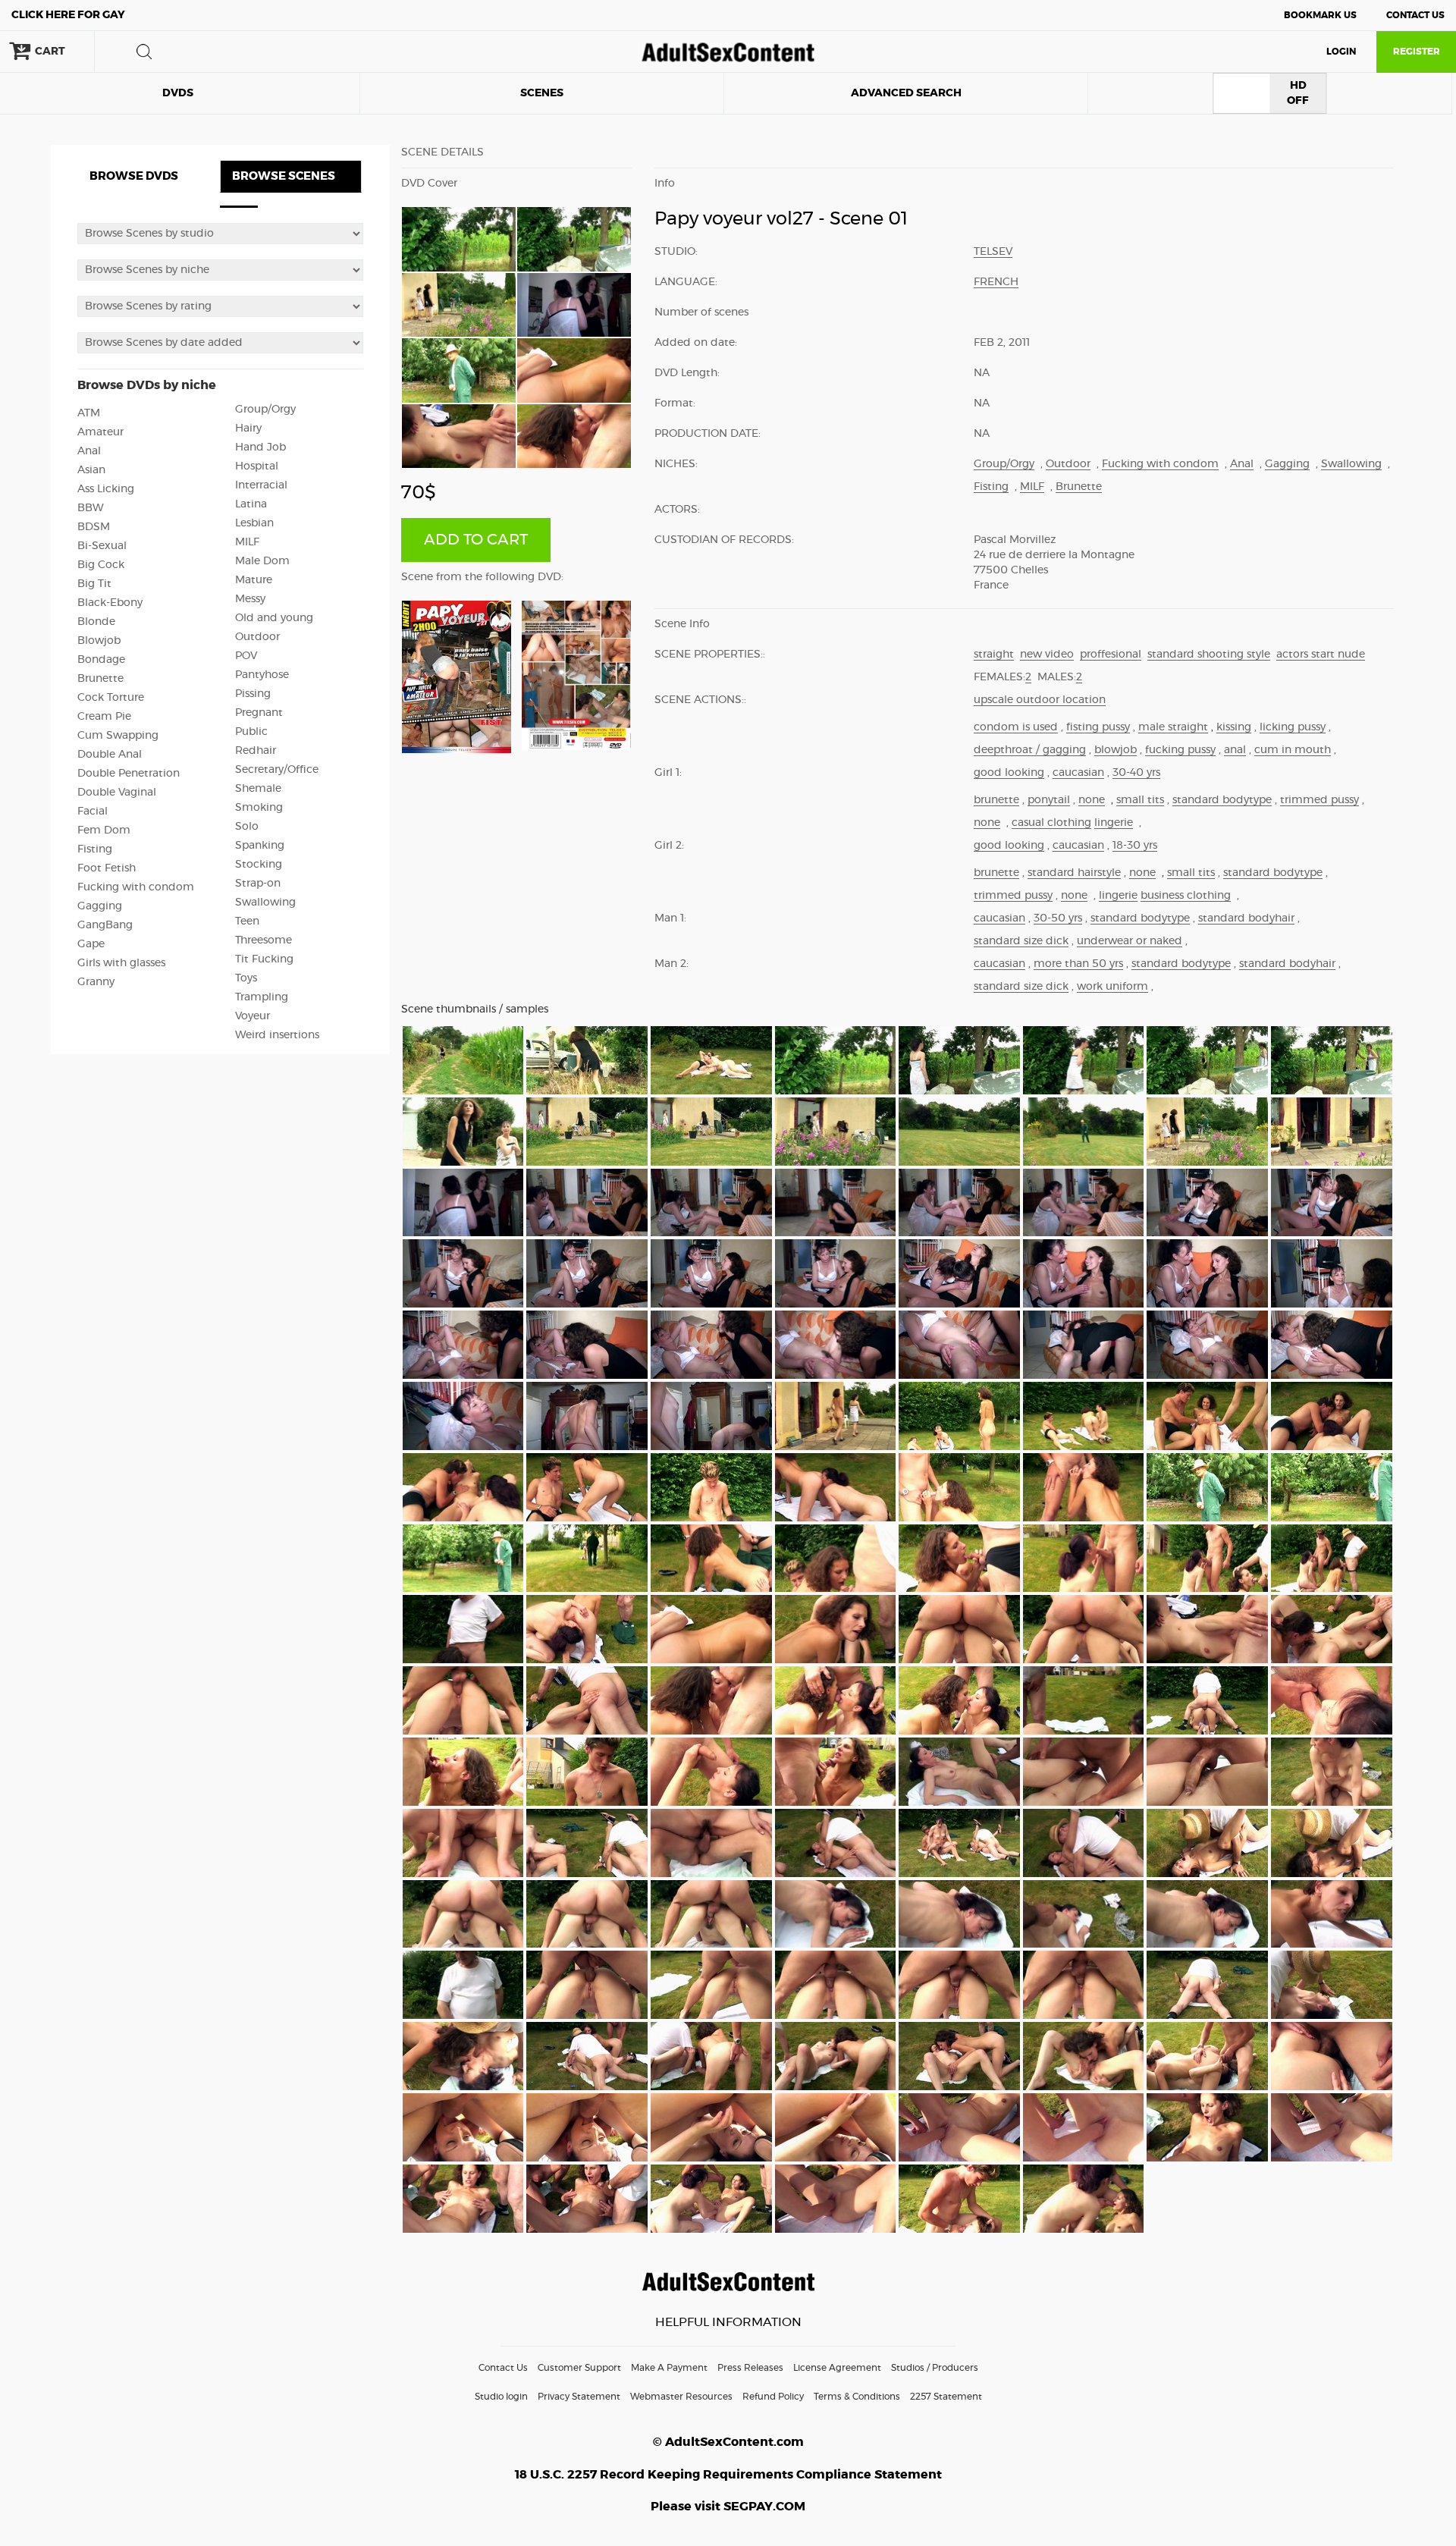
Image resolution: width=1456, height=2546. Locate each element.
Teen (247, 921)
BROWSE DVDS (134, 176)
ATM (89, 413)
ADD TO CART (476, 540)
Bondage (101, 660)
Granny (96, 982)
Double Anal (110, 755)
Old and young (274, 618)
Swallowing (265, 903)
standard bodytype (1222, 800)
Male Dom (262, 561)
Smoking (259, 808)
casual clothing (1051, 823)
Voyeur (253, 1016)
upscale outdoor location (1040, 700)
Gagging (100, 906)
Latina (251, 504)
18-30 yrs (1135, 846)
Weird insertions (277, 1035)
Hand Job (260, 447)
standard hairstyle (1074, 873)
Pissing (253, 694)
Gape (91, 944)
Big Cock (101, 565)
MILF (247, 542)
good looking (1009, 773)
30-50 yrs (1058, 918)
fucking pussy (1180, 750)
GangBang (105, 925)
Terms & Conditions (857, 2397)
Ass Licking (106, 489)
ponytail (1049, 800)
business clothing (1186, 896)
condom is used (1016, 727)
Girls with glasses (121, 963)
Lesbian (254, 523)
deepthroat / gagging (1030, 750)
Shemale (258, 789)
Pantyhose (262, 675)
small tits (1140, 800)
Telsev (993, 252)
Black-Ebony (110, 603)
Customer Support (579, 2368)
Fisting (95, 849)
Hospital (257, 466)
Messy (250, 599)
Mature (254, 580)
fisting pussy (1098, 727)
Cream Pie (104, 717)
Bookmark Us (1320, 15)
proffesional (1111, 655)
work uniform (1112, 987)
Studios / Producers (935, 2368)
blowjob (1116, 750)
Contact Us (1415, 15)
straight (994, 655)
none (1092, 800)
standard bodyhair (1246, 918)
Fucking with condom (136, 887)
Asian (91, 470)
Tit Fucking (264, 959)
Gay (68, 15)
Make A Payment (669, 2368)
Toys (246, 978)
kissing (1234, 727)
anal (1235, 750)
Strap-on (258, 884)
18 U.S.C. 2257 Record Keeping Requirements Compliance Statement (728, 2475)
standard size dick (1021, 941)
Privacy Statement (579, 2397)
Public (251, 732)
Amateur (100, 432)
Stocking (259, 865)
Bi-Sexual (102, 546)
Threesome (264, 940)
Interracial (261, 485)
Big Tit (94, 584)
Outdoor (257, 637)
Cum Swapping (118, 736)
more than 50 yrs (1078, 964)
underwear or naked (1130, 941)
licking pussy (1293, 727)
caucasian (1078, 773)
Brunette (100, 679)
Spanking (260, 846)
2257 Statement (946, 2397)
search (144, 52)
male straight (1173, 727)
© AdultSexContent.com (728, 2442)
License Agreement (837, 2368)
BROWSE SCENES (284, 176)
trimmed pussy (1319, 800)
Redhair (256, 751)
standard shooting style (1209, 655)
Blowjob (99, 641)
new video (1047, 655)
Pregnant (259, 713)
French (996, 282)
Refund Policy (773, 2397)
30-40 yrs (1136, 773)
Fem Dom (104, 830)
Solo (247, 827)
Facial (93, 812)
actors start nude (1321, 655)
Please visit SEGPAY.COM (728, 2507)
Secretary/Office (277, 770)
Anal (89, 451)
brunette (996, 800)
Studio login (501, 2397)
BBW (91, 508)
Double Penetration (129, 774)
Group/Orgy (265, 410)
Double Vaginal (117, 793)
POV (246, 656)
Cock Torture (111, 698)
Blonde (96, 622)
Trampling (262, 997)
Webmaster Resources (681, 2397)
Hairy (248, 429)
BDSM (94, 527)
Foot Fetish (107, 868)
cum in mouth (1293, 750)
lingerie (1114, 823)
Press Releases (750, 2368)
